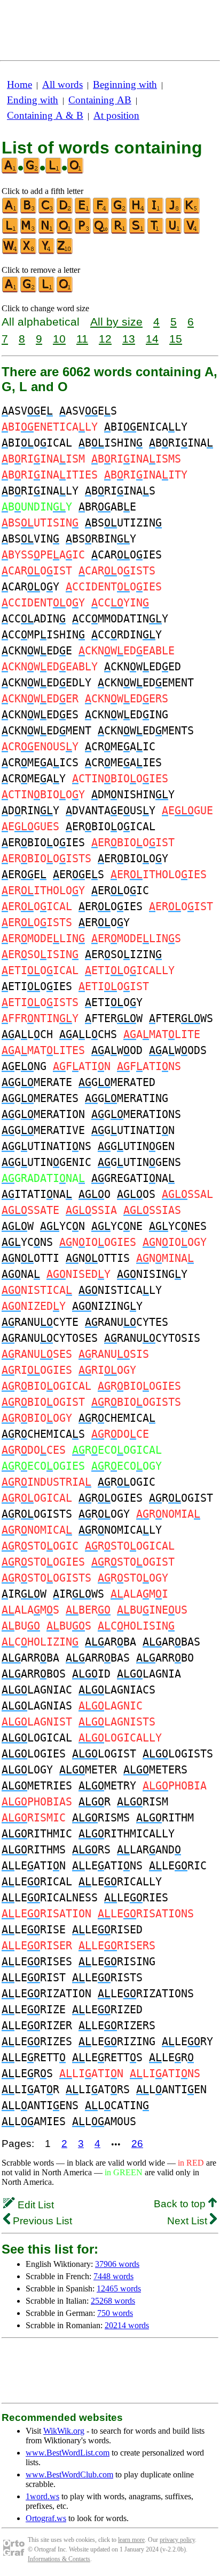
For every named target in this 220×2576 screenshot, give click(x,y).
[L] (11, 232)
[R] (120, 232)
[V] (192, 232)
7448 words (113, 2276)
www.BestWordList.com (68, 2453)
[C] (47, 211)
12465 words (119, 2289)
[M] (29, 232)
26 (137, 2144)
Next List (188, 2221)
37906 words (117, 2264)
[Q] (101, 232)
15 (176, 339)
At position (116, 115)
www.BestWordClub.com (69, 2474)
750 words (115, 2313)
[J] (174, 211)
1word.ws (42, 2496)
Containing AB (100, 100)
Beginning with (125, 84)
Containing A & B (45, 115)
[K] (192, 211)
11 (82, 339)
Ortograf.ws (46, 2518)
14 (152, 339)
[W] (11, 252)
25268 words (113, 2301)
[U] (174, 232)
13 (129, 339)
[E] (83, 211)
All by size (116, 322)
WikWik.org (64, 2431)
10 (59, 339)
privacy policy (177, 2540)
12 (105, 339)
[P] (83, 232)
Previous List (41, 2221)
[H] (138, 211)
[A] (11, 211)
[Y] (47, 252)
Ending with (33, 100)
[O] (65, 232)
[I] (156, 211)
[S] (138, 232)
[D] (65, 211)
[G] (120, 211)
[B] (29, 211)
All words (62, 84)
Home (19, 84)
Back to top (181, 2204)
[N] (47, 232)
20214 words (127, 2325)
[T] (156, 232)
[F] (101, 211)
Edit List (34, 2205)
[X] (29, 252)
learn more (131, 2540)
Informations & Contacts (59, 2559)
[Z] (65, 252)
